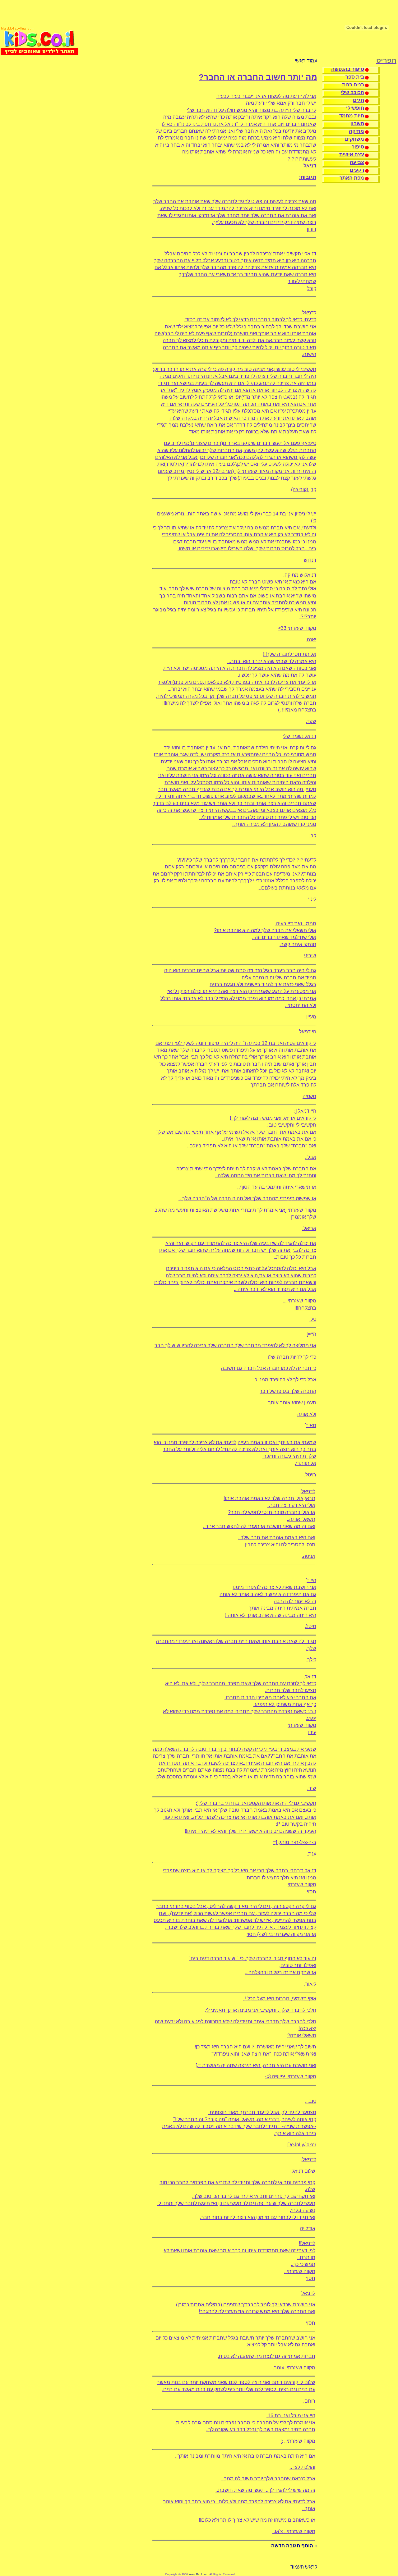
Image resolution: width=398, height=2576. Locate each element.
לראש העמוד (304, 2567)
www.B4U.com (199, 2574)
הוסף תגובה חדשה (292, 2546)
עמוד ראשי (306, 61)
